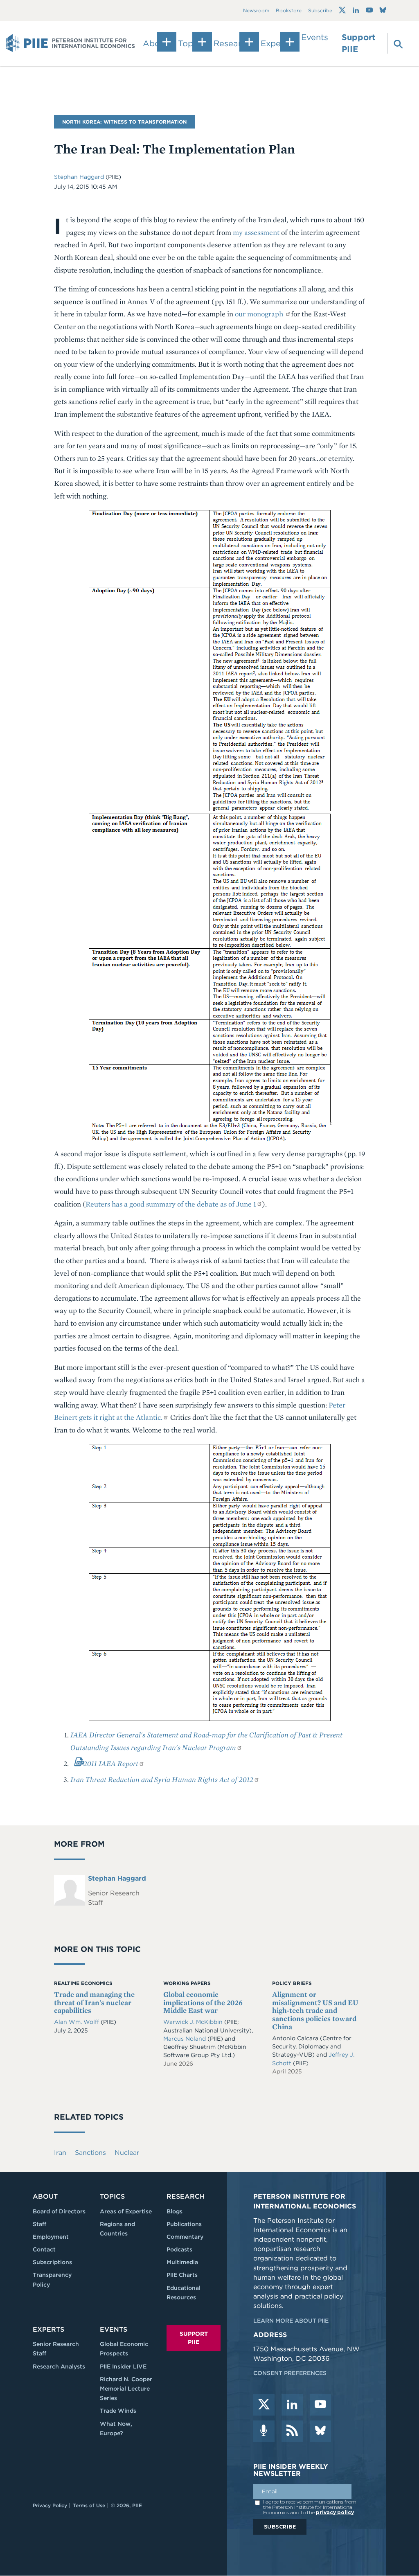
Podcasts (179, 2249)
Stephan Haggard (80, 177)
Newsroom (256, 10)
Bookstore (289, 10)
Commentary (185, 2237)
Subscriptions (52, 2262)
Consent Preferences (290, 2373)
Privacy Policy (50, 2505)
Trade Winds (118, 2411)
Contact (44, 2249)
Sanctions (90, 2153)
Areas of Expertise (126, 2211)
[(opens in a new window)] (342, 10)
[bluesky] (320, 2431)
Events (315, 37)
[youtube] (320, 2405)
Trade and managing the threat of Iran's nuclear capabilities (94, 2002)
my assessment (256, 232)
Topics (112, 2196)
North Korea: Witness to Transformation (124, 122)
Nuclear (127, 2153)
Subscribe (320, 10)
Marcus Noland (185, 2039)
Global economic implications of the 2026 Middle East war (203, 2002)
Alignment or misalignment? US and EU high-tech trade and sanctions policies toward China (315, 2010)
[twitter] (264, 2405)
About (45, 2196)
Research (186, 2196)
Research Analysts (59, 2366)
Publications (184, 2224)
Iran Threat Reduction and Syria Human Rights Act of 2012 (162, 1779)
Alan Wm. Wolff (77, 2022)
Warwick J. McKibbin (194, 2022)
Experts (48, 2329)
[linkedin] (292, 2405)
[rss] (292, 2431)
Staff (39, 2224)
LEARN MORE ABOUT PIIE (291, 2321)
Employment (51, 2237)
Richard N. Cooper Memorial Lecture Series (126, 2389)
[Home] (71, 43)
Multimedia (182, 2262)
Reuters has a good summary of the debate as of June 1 (171, 1204)
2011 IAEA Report (111, 1763)
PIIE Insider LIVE (123, 2366)
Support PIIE (358, 43)
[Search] (394, 43)
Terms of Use (89, 2505)
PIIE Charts (182, 2275)
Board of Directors (59, 2211)
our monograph (260, 314)
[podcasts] (264, 2431)
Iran (60, 2153)
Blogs (175, 2211)
